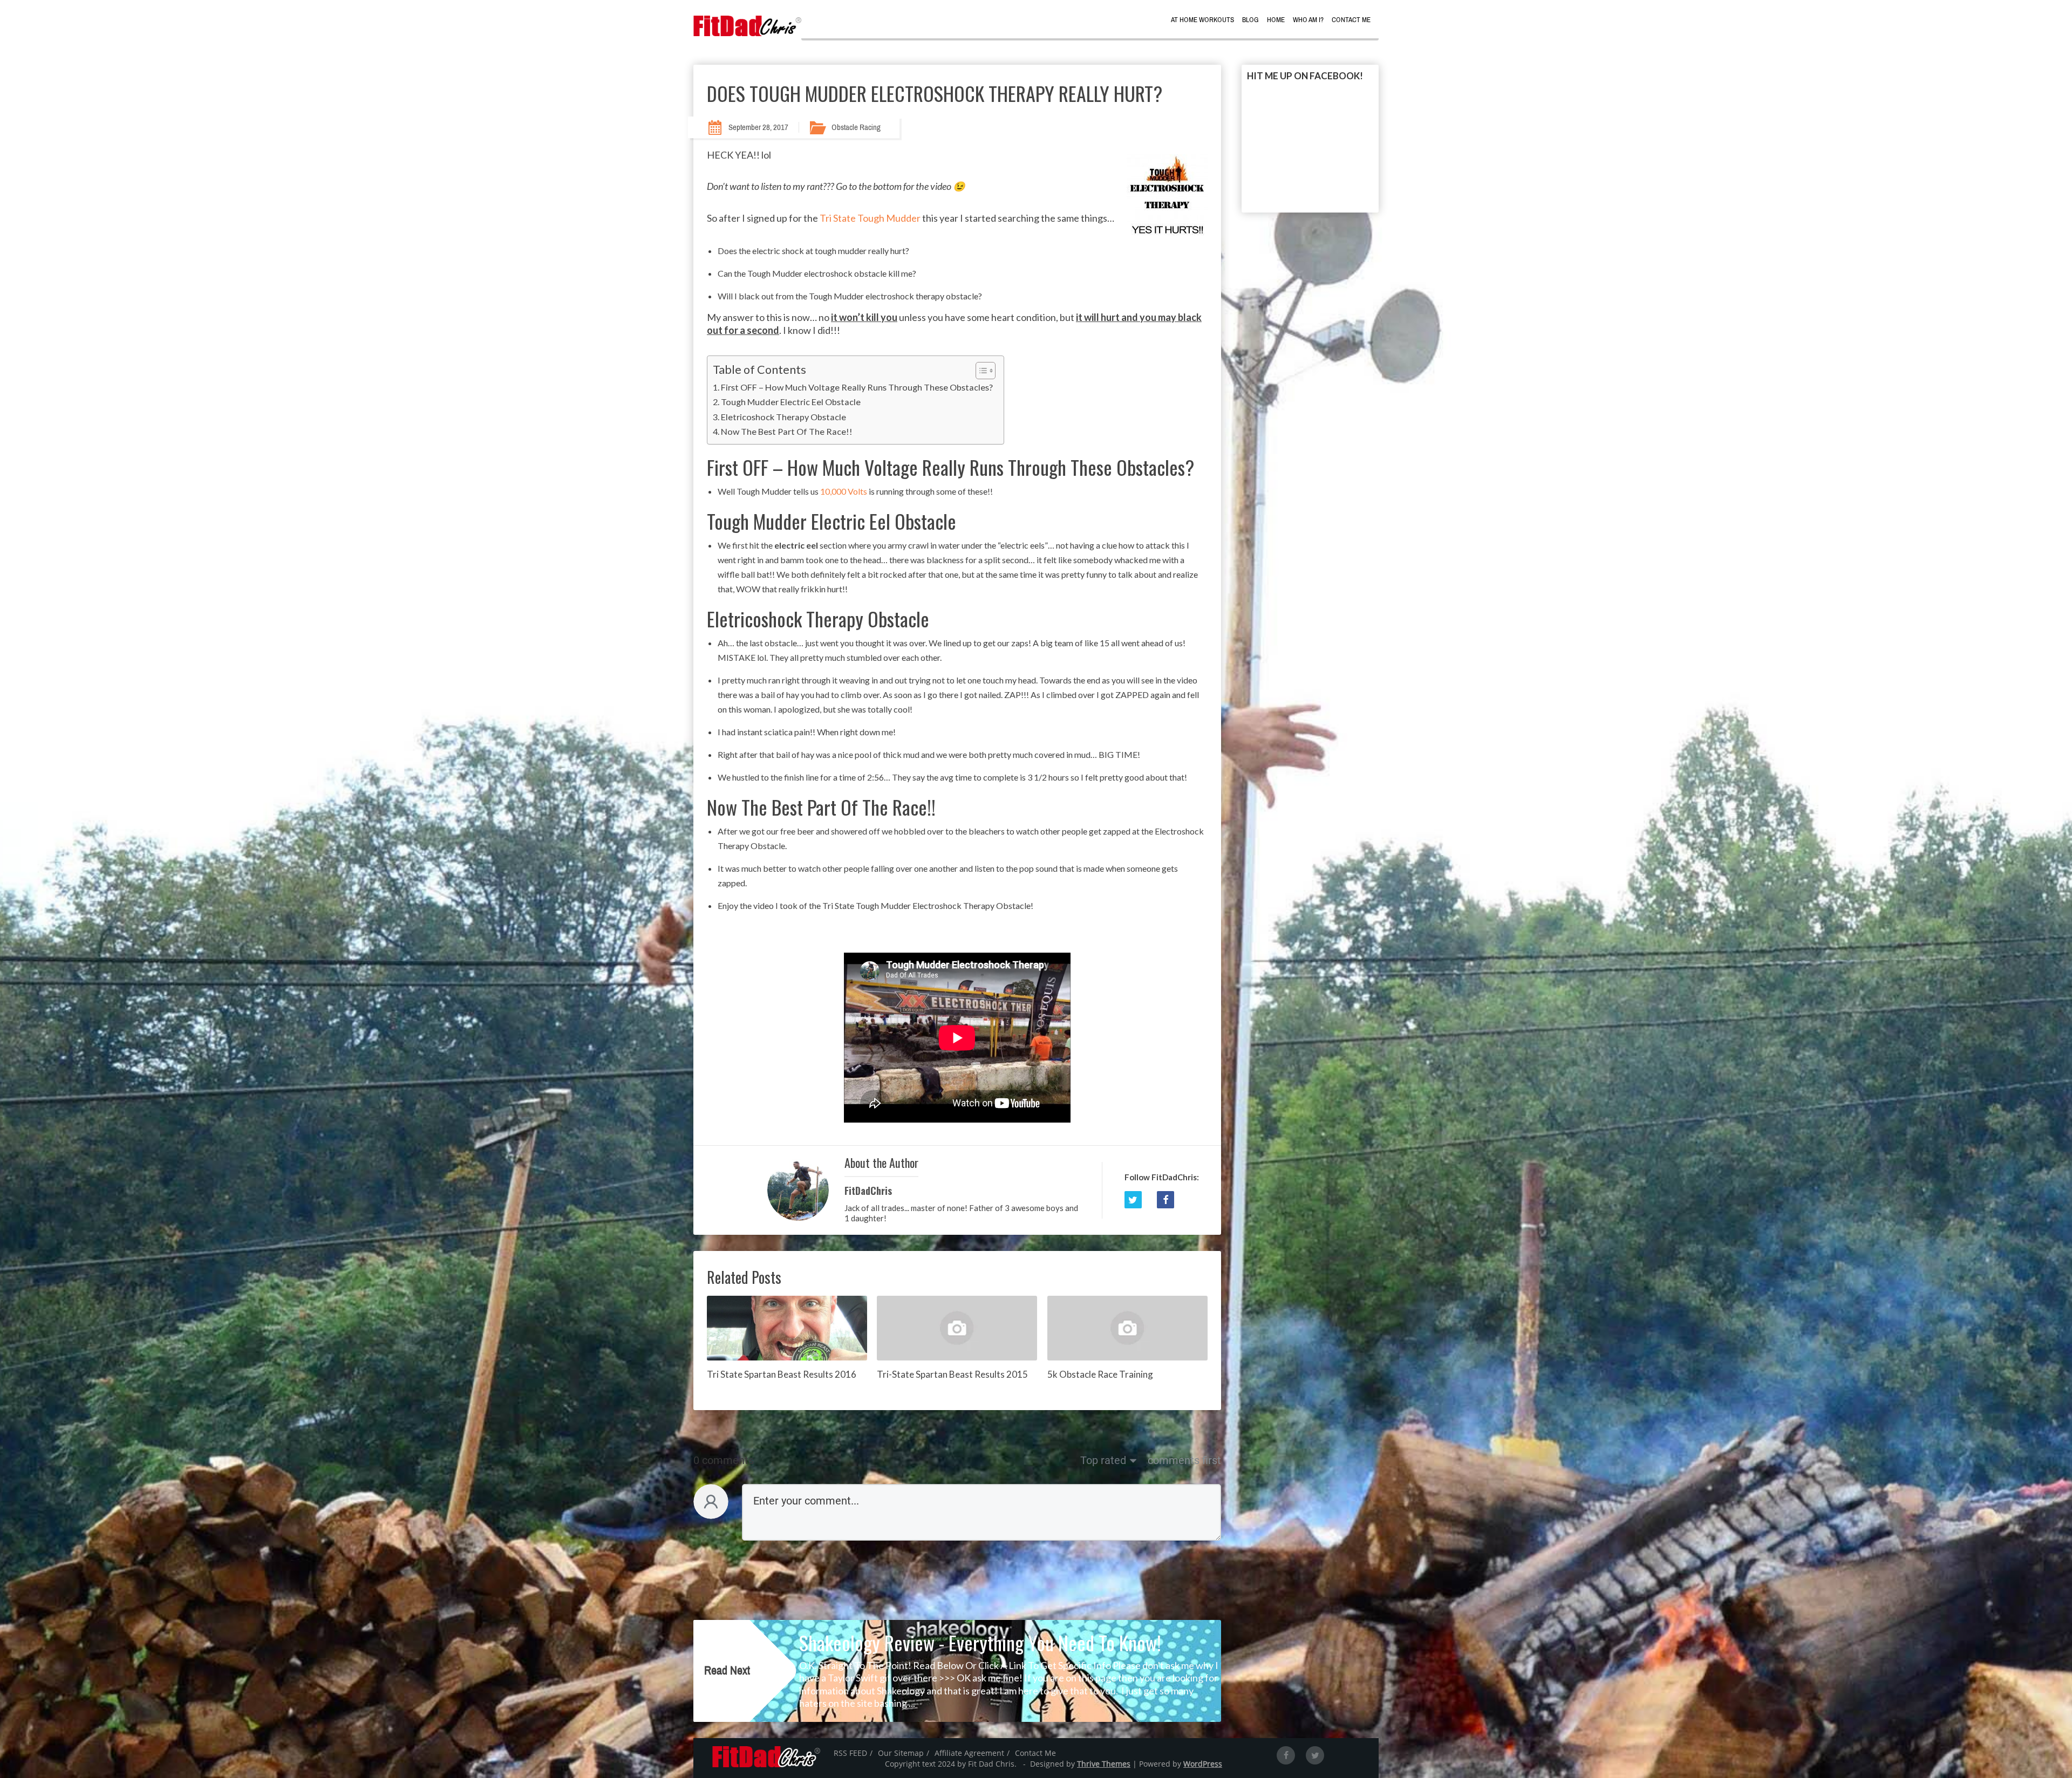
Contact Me (1351, 20)
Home (1276, 20)
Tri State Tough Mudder (870, 218)
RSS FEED (850, 1753)
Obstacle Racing (856, 127)
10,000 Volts (843, 491)
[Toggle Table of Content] (980, 371)
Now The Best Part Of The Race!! (787, 431)
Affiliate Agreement (969, 1753)
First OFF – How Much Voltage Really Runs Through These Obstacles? (857, 387)
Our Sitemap (901, 1753)
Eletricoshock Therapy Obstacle (783, 417)
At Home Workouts (1202, 20)
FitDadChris (868, 1191)
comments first (1184, 1460)
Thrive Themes (1104, 1764)
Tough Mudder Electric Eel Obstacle (791, 402)
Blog (1250, 20)
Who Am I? (1308, 20)
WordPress (1203, 1764)
